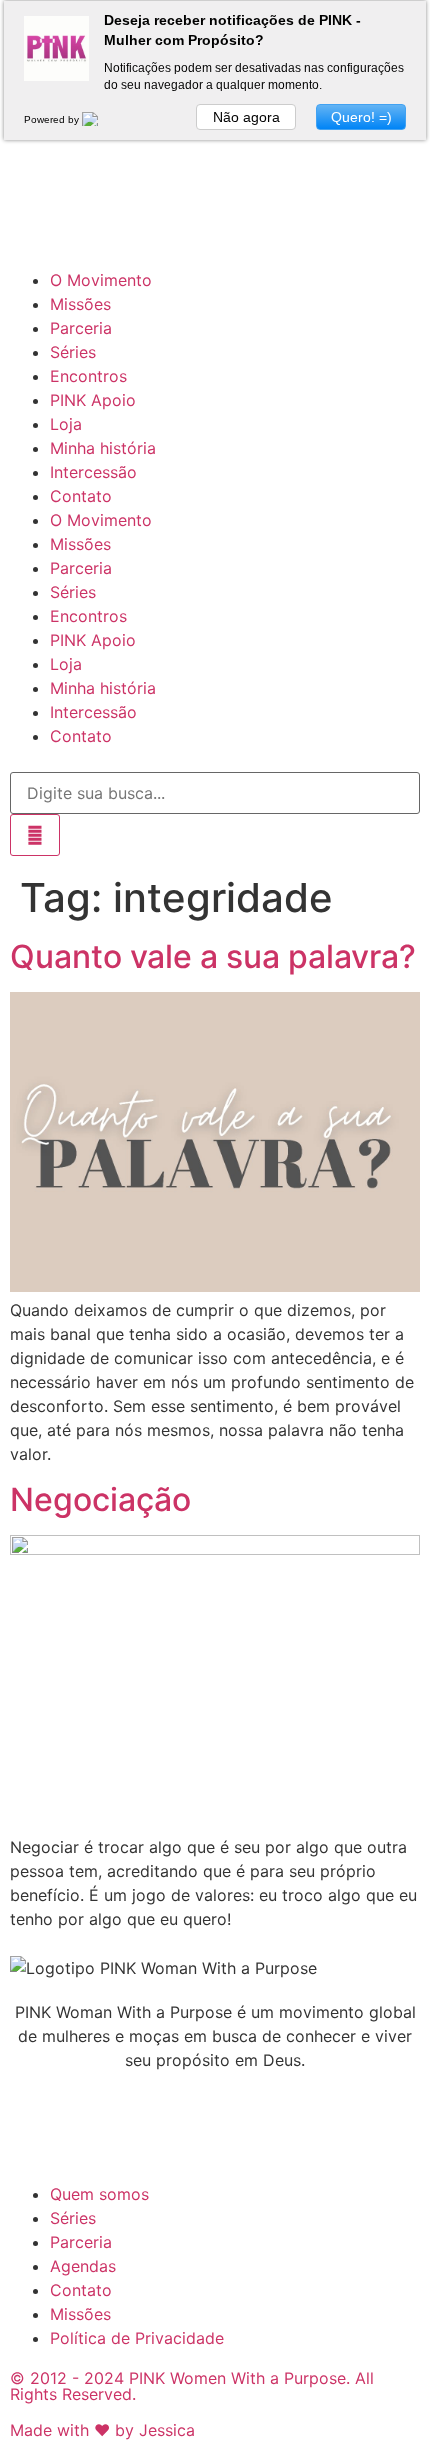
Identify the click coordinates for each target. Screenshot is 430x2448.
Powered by (53, 119)
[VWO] (102, 119)
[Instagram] (35, 217)
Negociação (100, 1499)
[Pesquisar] (35, 835)
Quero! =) (361, 117)
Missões (80, 304)
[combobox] (215, 793)
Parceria (81, 328)
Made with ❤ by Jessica (102, 2430)
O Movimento (101, 280)
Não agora (246, 117)
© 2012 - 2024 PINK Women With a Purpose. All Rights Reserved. (192, 2386)
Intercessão (93, 472)
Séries (73, 352)
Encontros (88, 376)
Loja (66, 424)
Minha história (103, 448)
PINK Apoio (93, 400)
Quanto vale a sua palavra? (213, 956)
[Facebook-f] (90, 217)
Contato (81, 496)
